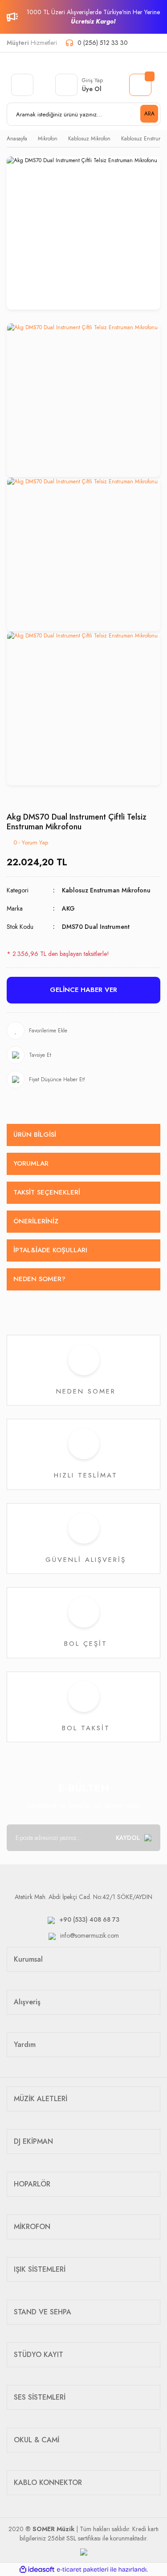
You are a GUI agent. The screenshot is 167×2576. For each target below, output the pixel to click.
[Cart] (140, 85)
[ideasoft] (37, 2570)
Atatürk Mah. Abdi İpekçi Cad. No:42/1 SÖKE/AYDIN (83, 1897)
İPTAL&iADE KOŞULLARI (50, 1250)
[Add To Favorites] (83, 1031)
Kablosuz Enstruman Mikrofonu (106, 890)
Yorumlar (31, 1163)
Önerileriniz (36, 1221)
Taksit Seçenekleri (47, 1192)
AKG (68, 908)
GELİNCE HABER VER (83, 990)
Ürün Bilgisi (35, 1135)
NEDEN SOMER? (39, 1279)
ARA (149, 114)
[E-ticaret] (83, 2569)
